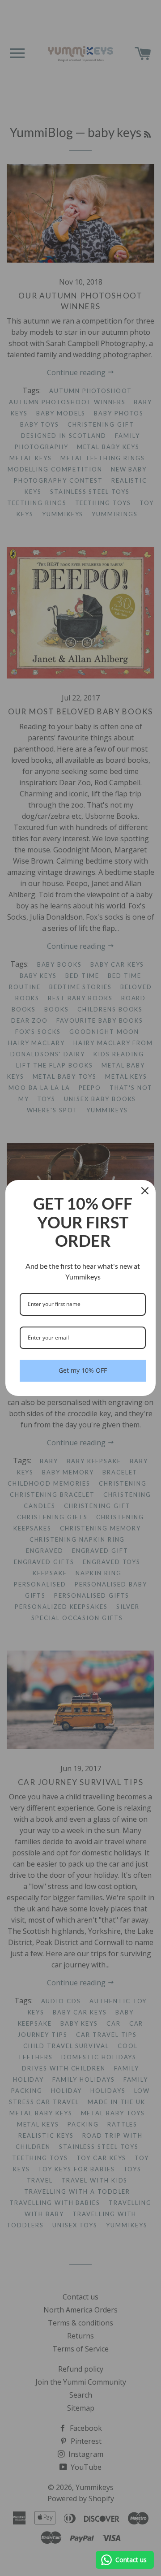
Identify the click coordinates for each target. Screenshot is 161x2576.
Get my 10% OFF (83, 1370)
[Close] (145, 1191)
